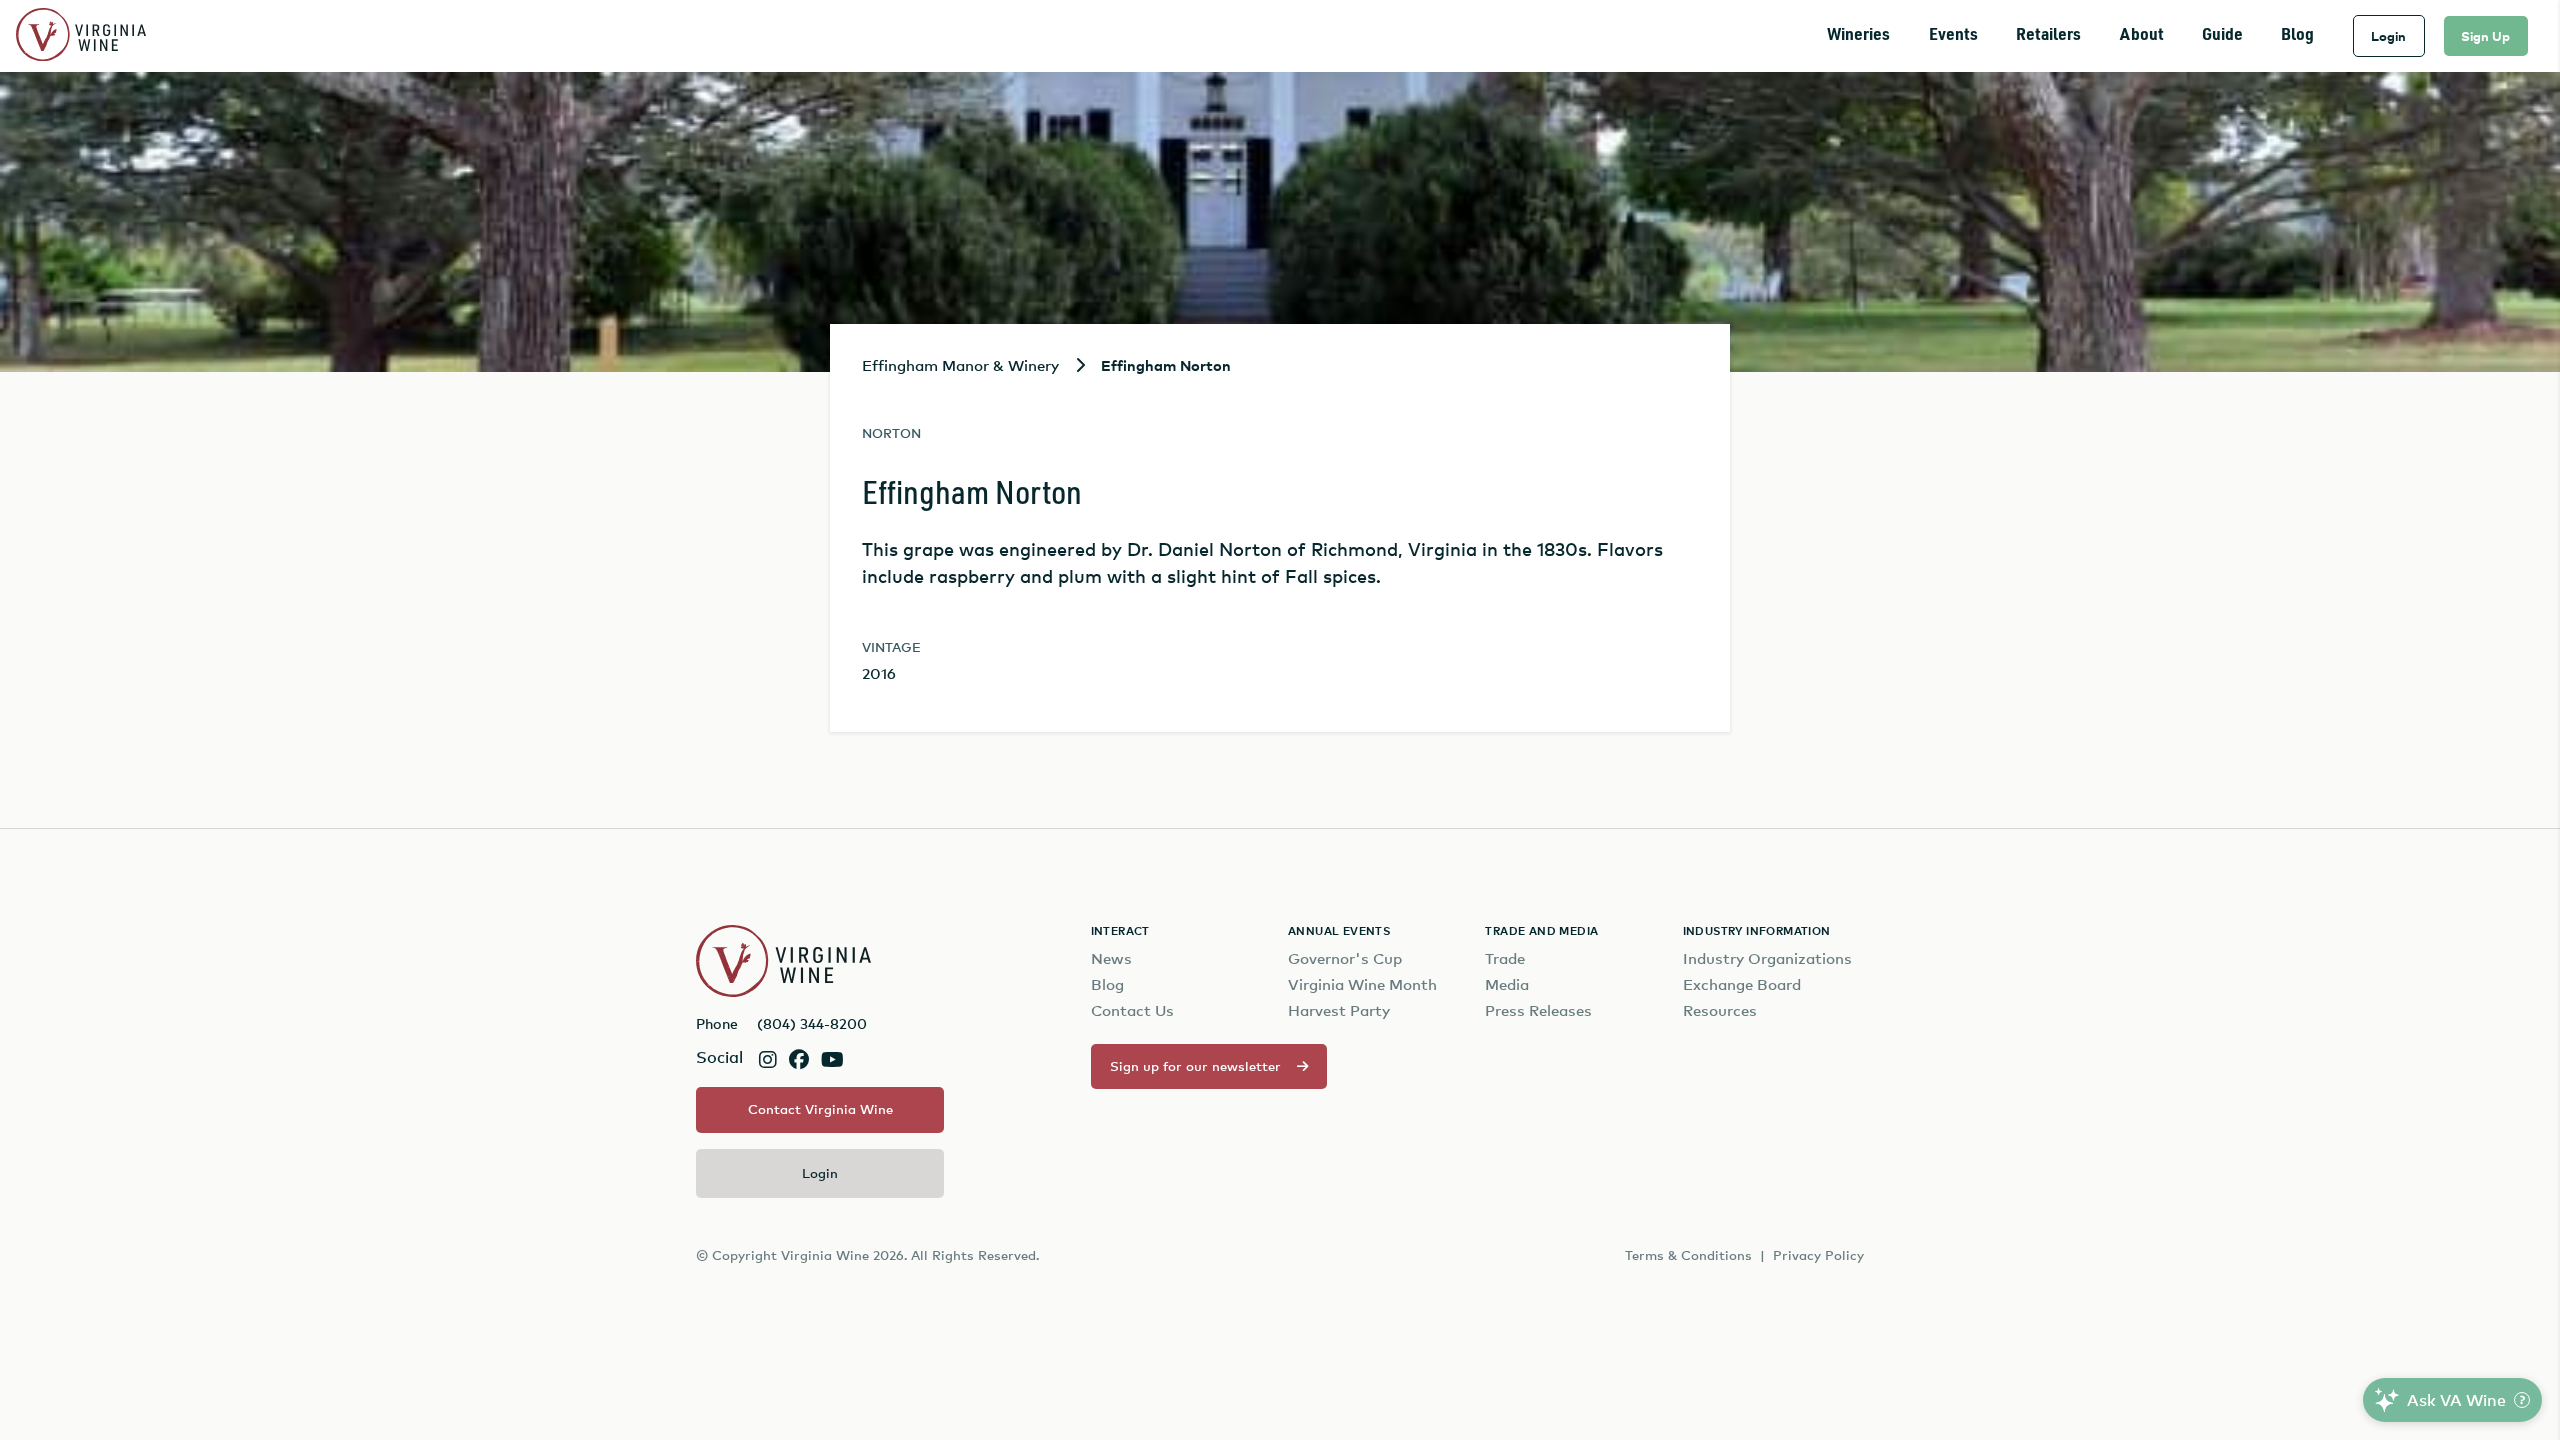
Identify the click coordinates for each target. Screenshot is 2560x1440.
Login (2388, 36)
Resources (1720, 1010)
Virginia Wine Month (1362, 984)
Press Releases (1538, 1010)
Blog (2297, 35)
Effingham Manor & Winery (960, 365)
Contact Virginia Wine (820, 1109)
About (2142, 35)
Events (1953, 35)
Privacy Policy (1818, 1255)
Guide (2222, 35)
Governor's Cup (1345, 958)
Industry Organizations (1767, 958)
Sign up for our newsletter (1195, 1066)
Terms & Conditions (1688, 1255)
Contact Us (1132, 1010)
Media (1507, 984)
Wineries (1858, 35)
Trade (1505, 958)
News (1111, 958)
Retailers (2048, 35)
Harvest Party (1339, 1010)
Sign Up (2485, 36)
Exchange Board (1742, 984)
